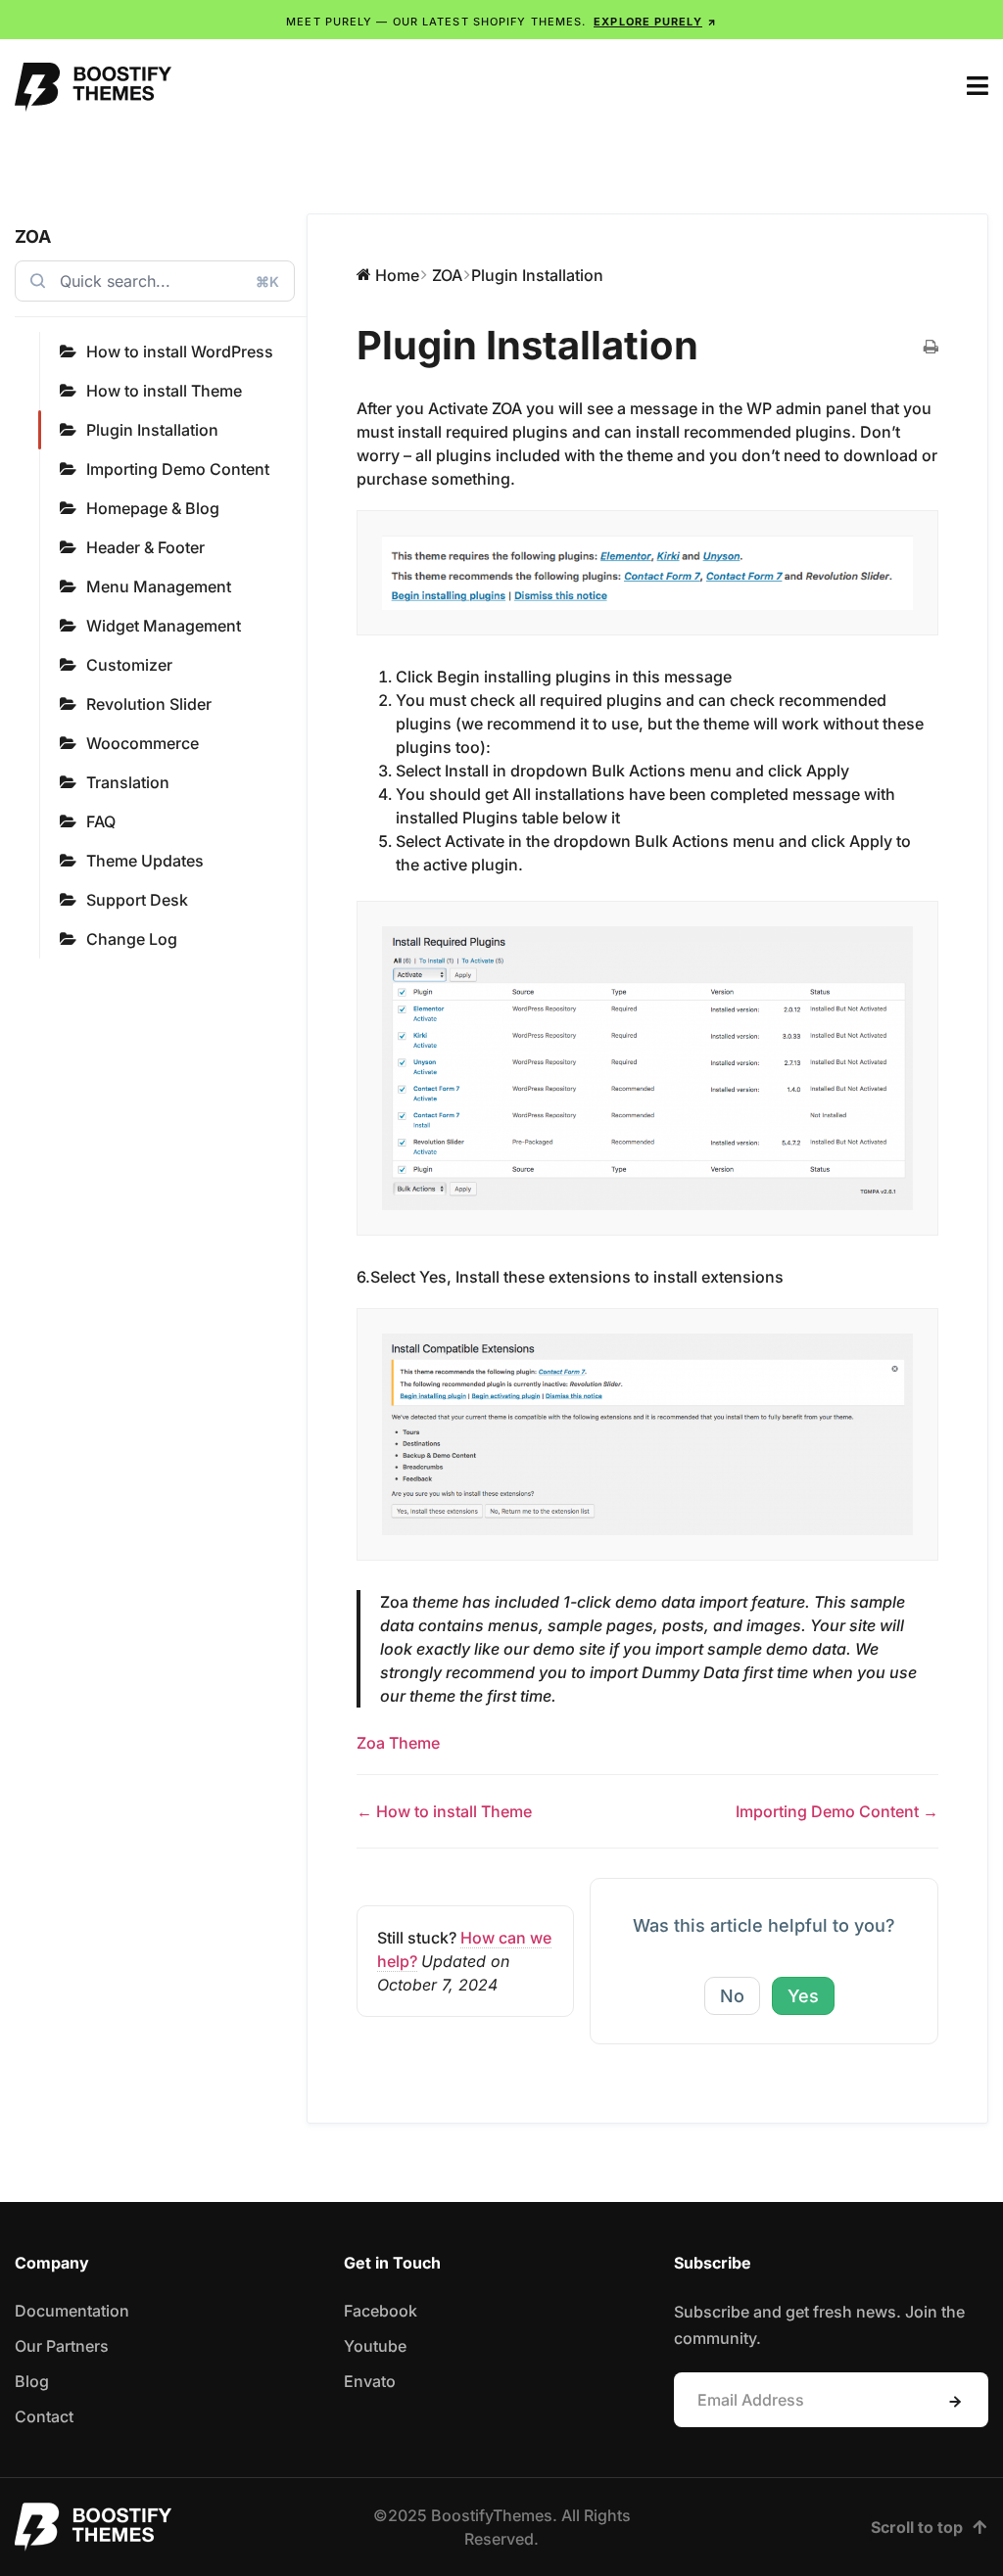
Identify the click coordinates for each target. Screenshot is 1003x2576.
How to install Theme (164, 391)
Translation (128, 782)
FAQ (101, 821)
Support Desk (137, 900)
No (732, 1996)
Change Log (132, 939)
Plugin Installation (152, 430)
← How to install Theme (444, 1811)
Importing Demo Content (178, 469)
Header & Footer (145, 547)
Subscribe (955, 2402)
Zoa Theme (398, 1743)
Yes (803, 1996)
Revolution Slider (149, 704)
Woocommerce (143, 743)
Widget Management (164, 626)
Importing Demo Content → (837, 1811)
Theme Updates (145, 861)
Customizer (129, 665)
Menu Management (159, 586)
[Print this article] (931, 348)
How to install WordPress (180, 351)
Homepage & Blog (153, 508)
